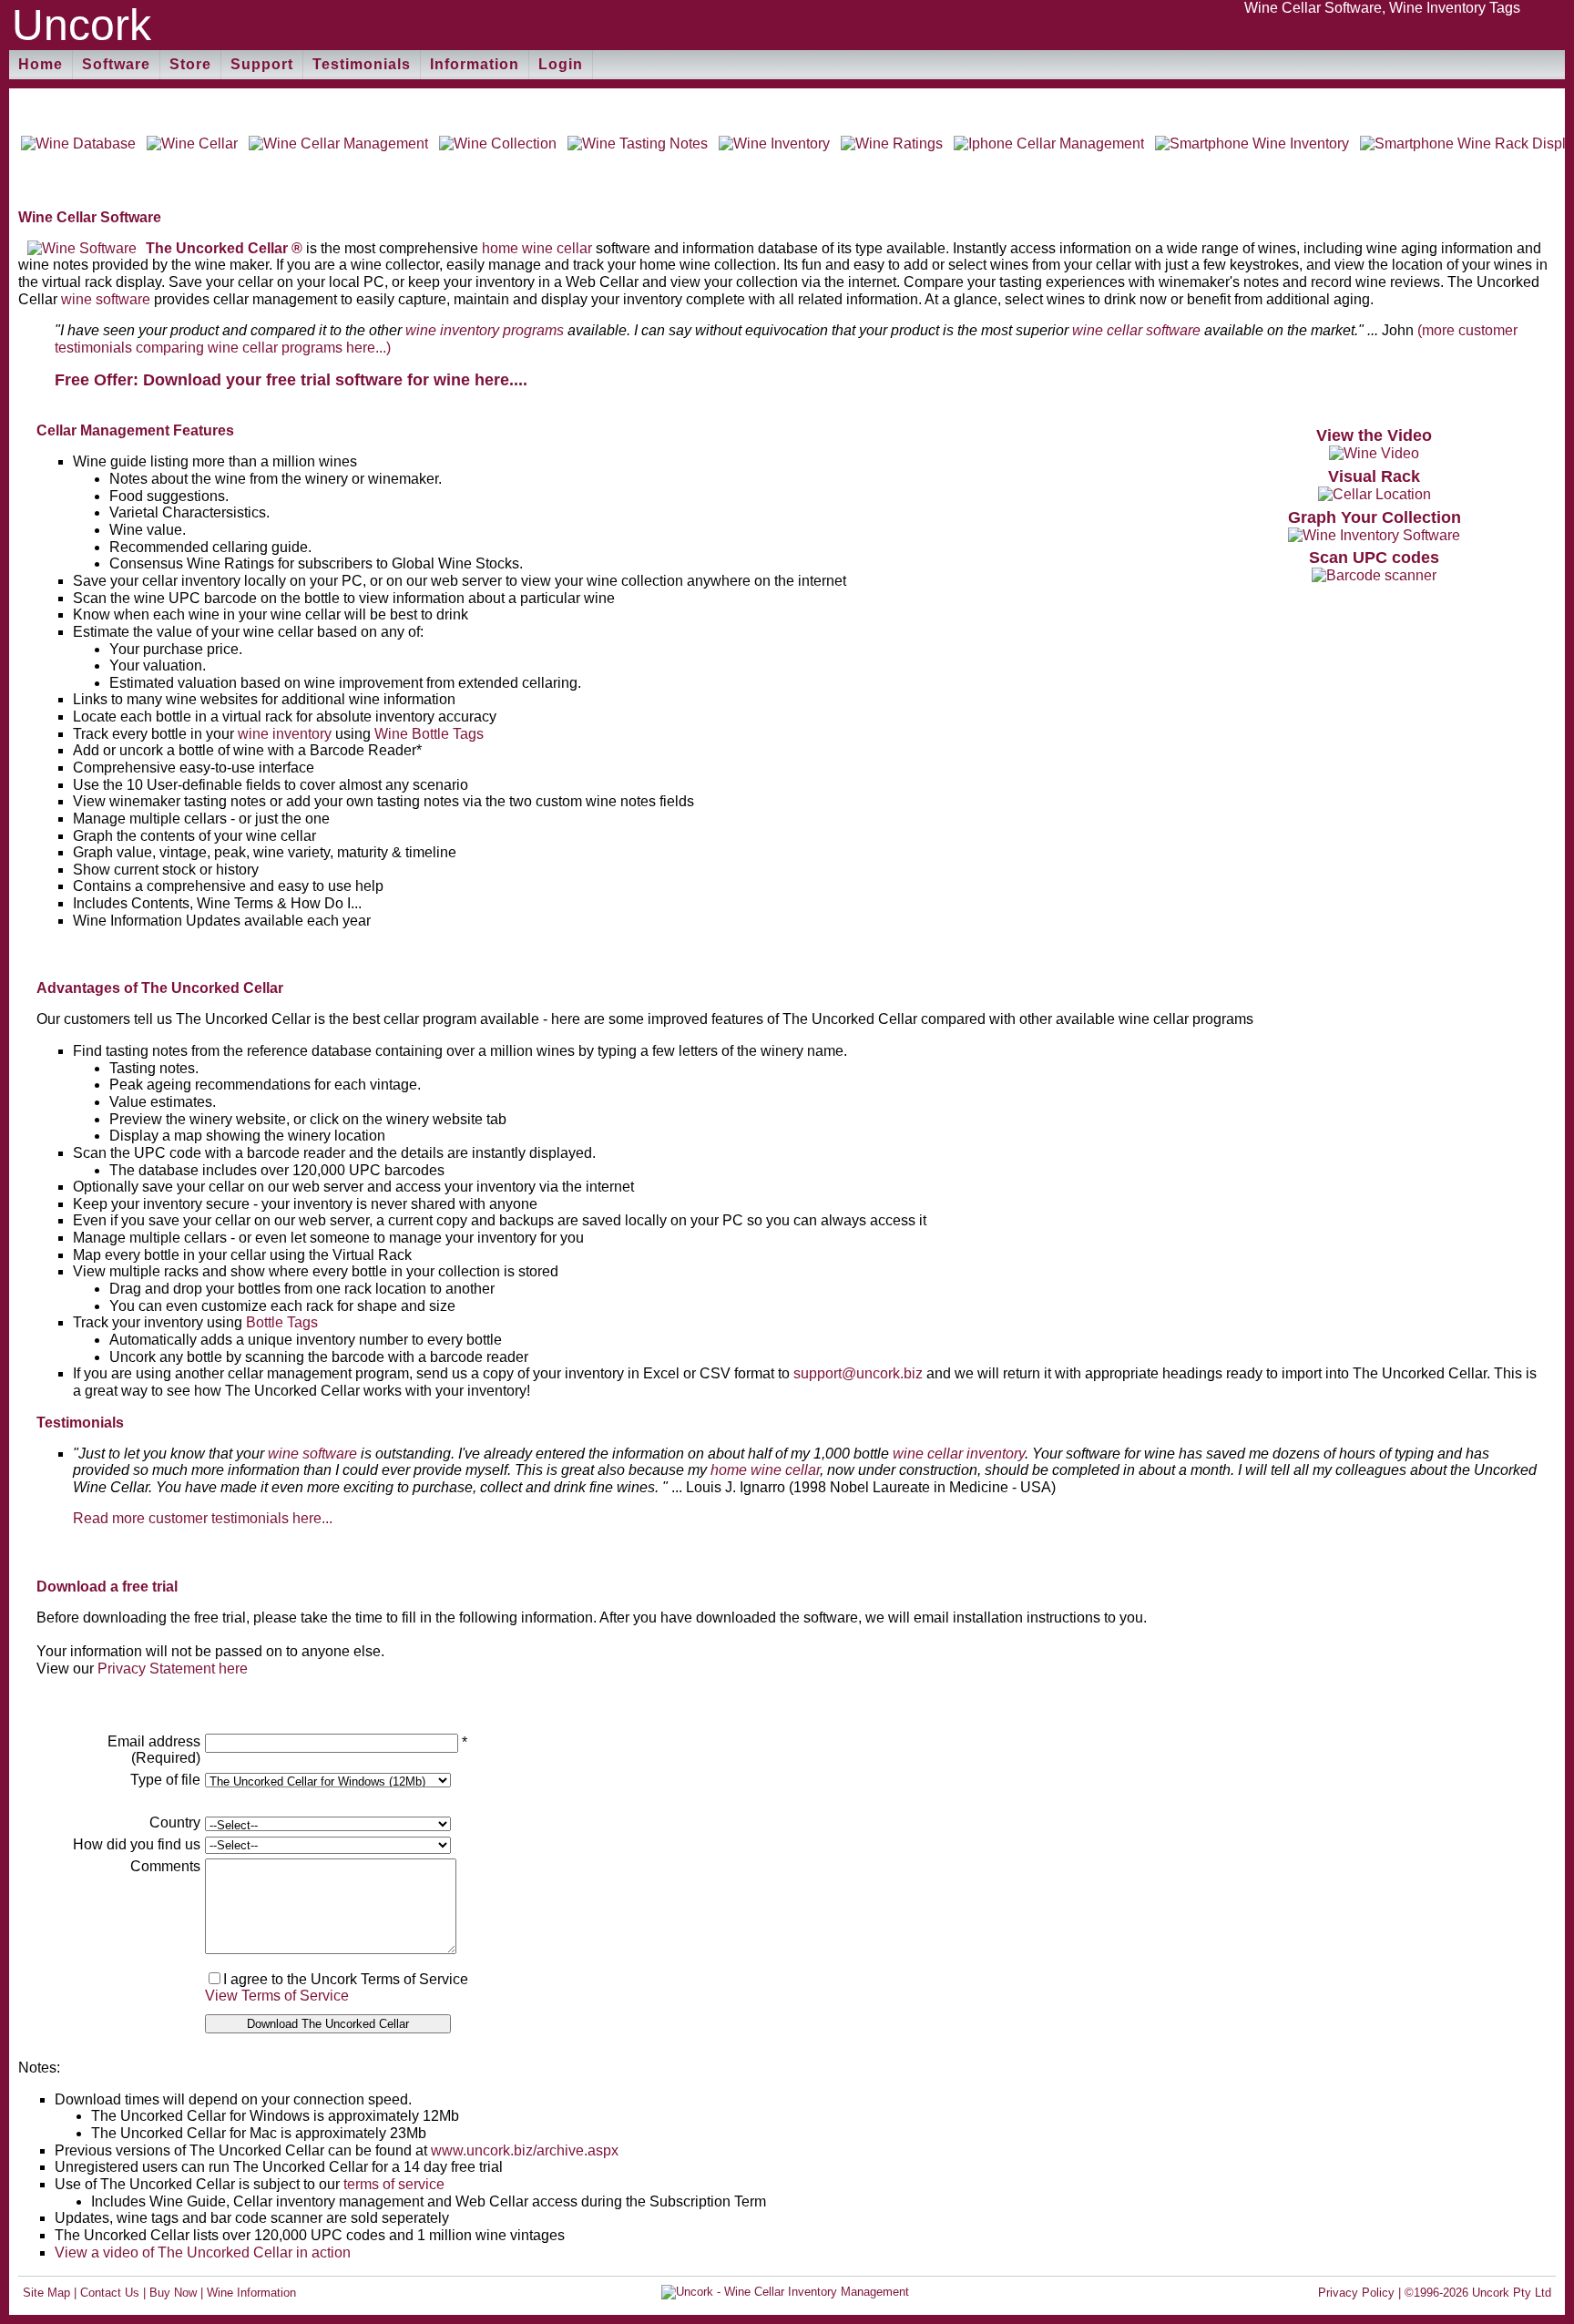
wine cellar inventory (959, 1454)
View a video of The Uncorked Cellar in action (203, 2252)
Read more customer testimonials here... (203, 1518)
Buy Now (173, 2293)
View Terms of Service (277, 1996)
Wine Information (251, 2293)
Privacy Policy (1356, 2293)
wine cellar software (1136, 330)
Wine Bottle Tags (429, 734)
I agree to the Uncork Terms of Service (346, 1979)
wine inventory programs (485, 330)
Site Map (46, 2293)
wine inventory (285, 734)
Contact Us (110, 2293)
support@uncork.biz (858, 1373)
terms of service (394, 2184)
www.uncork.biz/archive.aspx (525, 2150)
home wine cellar (537, 248)
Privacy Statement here (173, 1669)
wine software (106, 299)
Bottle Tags (282, 1322)
